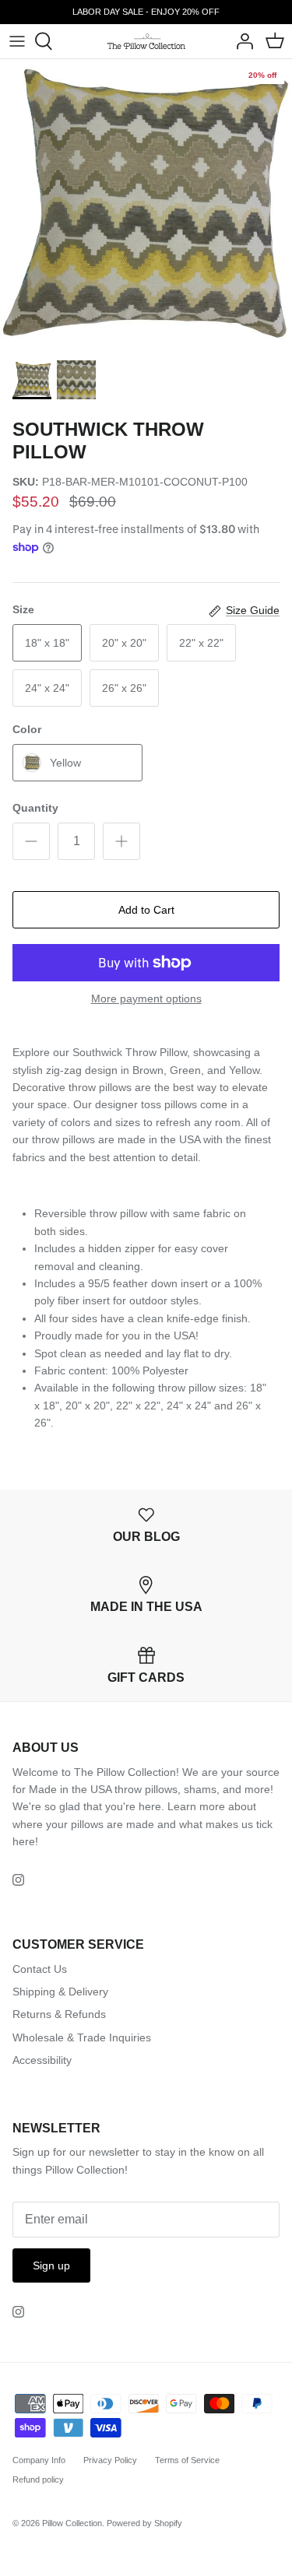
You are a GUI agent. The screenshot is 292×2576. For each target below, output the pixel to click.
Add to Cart (146, 910)
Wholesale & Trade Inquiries (82, 2037)
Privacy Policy (110, 2460)
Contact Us (40, 1969)
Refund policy (38, 2479)
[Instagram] (18, 1880)
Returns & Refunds (59, 2014)
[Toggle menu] (17, 41)
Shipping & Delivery (60, 1992)
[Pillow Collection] (146, 41)
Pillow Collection (72, 2523)
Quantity (35, 808)
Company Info (39, 2460)
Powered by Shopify (144, 2523)
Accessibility (42, 2060)
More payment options (146, 998)
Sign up (51, 2265)
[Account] (241, 41)
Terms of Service (187, 2460)
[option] (146, 205)
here (24, 1841)
